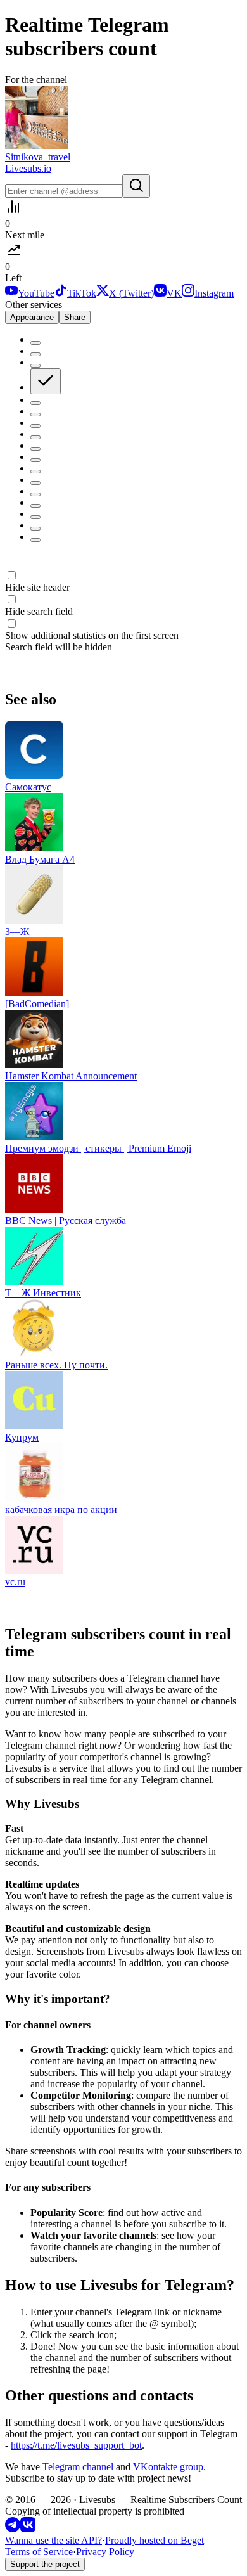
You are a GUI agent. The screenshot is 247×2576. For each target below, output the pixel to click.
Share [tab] (75, 317)
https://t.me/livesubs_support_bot (76, 2445)
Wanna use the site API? (54, 2540)
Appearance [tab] (32, 317)
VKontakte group (168, 2467)
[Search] (136, 186)
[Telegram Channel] (13, 2529)
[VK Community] (28, 2529)
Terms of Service (39, 2552)
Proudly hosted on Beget (155, 2540)
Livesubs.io (28, 168)
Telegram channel (78, 2467)
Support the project (45, 2564)
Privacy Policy (105, 2552)
